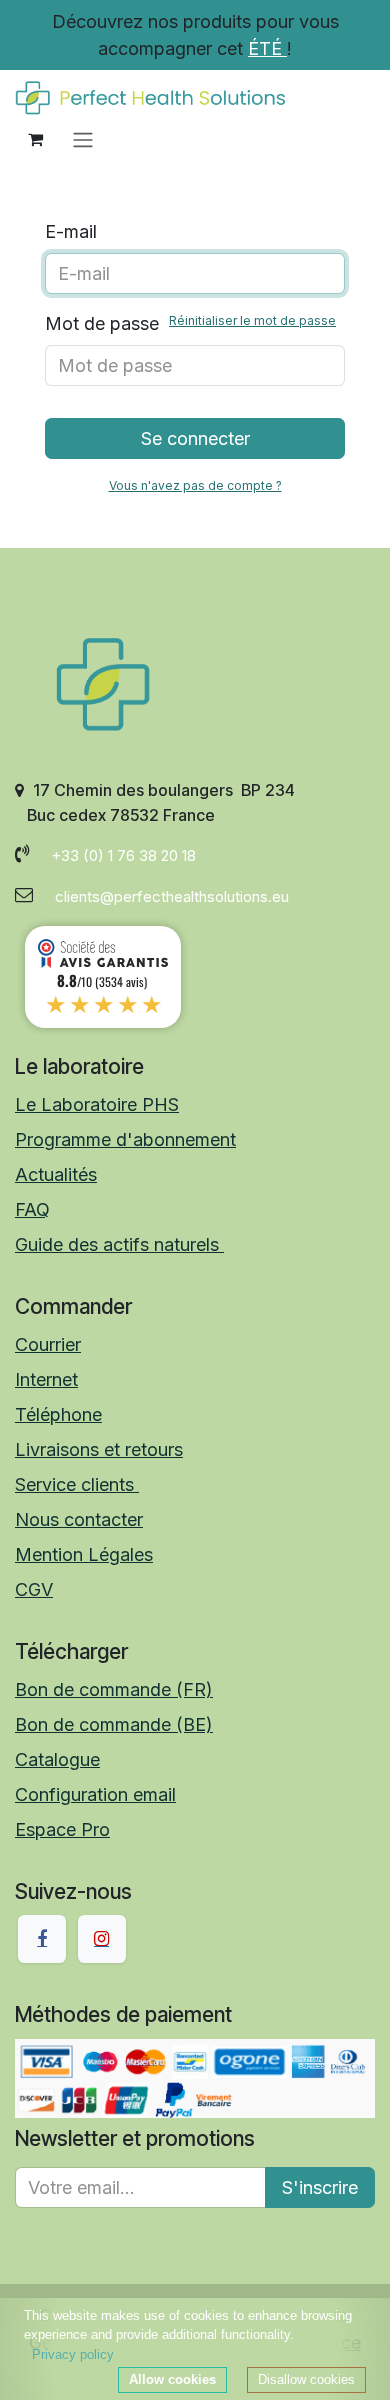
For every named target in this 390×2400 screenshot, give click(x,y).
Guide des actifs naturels (119, 1244)
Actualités (56, 1174)
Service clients (77, 1484)
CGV (34, 1589)
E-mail (71, 231)
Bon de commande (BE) (114, 1724)
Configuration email (95, 1794)
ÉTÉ (267, 48)
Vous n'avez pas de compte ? (195, 485)
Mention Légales (84, 1554)
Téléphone (58, 1414)
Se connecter (195, 438)
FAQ (32, 1209)
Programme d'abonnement (125, 1139)
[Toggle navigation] (83, 139)
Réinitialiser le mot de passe (252, 320)
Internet (46, 1379)
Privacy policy (73, 2354)
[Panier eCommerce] (35, 139)
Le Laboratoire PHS (97, 1104)
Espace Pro (62, 1829)
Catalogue (57, 1759)
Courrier (48, 1344)
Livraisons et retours (99, 1449)
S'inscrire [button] (320, 2187)
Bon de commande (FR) (114, 1689)
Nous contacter (79, 1519)
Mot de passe (190, 323)
